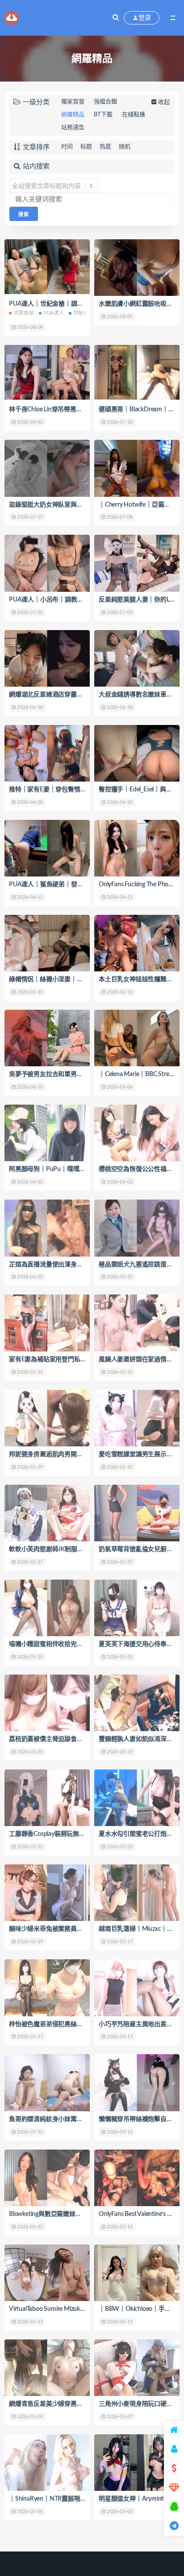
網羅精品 (73, 115)
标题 (86, 147)
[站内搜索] (116, 18)
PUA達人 (54, 313)
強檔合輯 (105, 102)
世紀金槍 (84, 313)
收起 (164, 102)
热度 (105, 147)
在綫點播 (134, 115)
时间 (67, 147)
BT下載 (103, 115)
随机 (125, 147)
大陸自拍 (24, 313)
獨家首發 (73, 102)
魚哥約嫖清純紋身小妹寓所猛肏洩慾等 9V (66, 2119)
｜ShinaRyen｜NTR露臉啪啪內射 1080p (63, 2499)
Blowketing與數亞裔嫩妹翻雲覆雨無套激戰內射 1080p (82, 2214)
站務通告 (73, 128)
